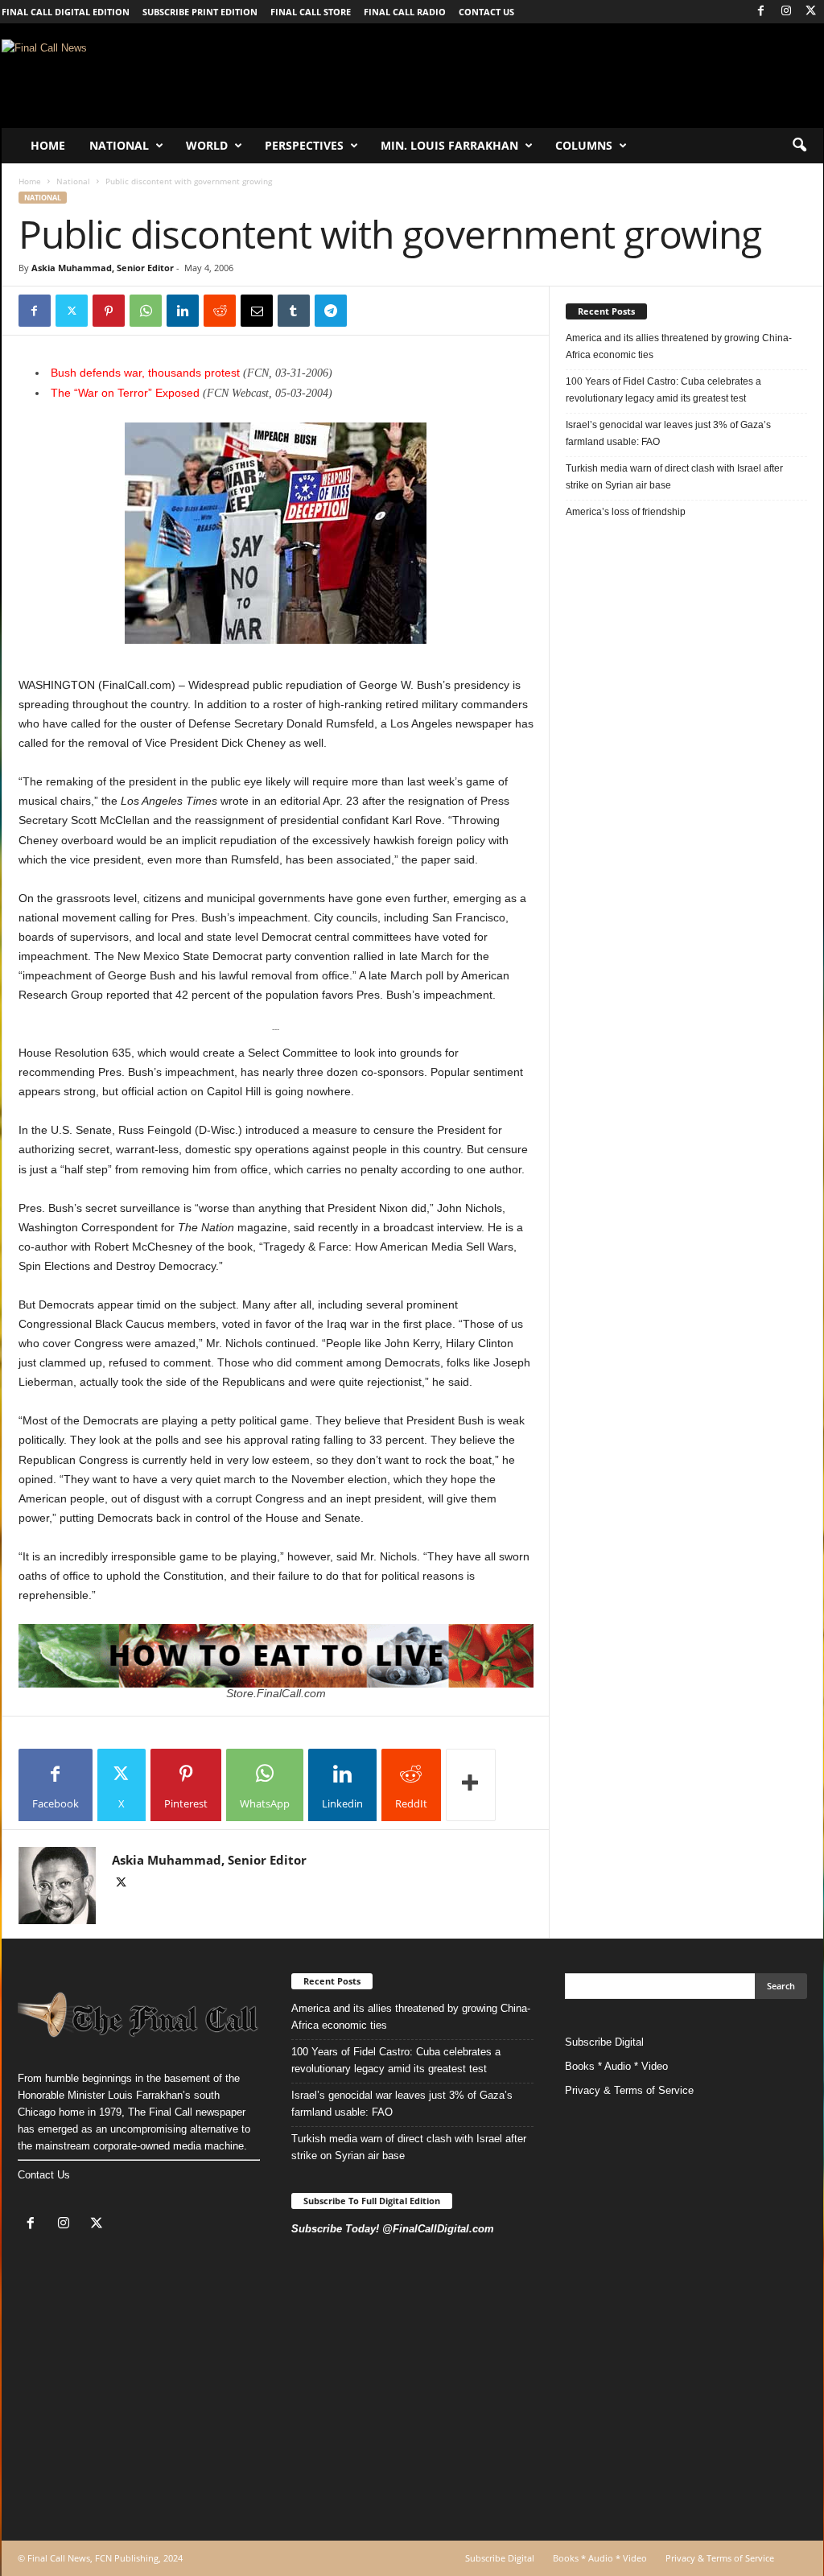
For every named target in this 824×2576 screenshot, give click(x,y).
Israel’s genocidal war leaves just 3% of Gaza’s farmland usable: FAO (668, 433)
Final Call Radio (405, 12)
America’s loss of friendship (626, 512)
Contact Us (44, 2175)
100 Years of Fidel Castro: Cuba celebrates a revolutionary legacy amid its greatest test (663, 390)
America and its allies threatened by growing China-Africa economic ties (679, 346)
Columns (584, 145)
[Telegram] (331, 311)
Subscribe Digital (604, 2042)
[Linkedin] (183, 311)
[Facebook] (761, 12)
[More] (471, 1785)
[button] (799, 146)
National (119, 145)
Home (48, 145)
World (207, 145)
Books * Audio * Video (616, 2066)
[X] (811, 12)
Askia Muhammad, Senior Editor (103, 268)
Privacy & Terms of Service (629, 2090)
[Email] (257, 311)
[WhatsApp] (146, 311)
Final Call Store (311, 12)
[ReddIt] (220, 311)
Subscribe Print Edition (200, 12)
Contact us (486, 12)
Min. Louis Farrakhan (449, 145)
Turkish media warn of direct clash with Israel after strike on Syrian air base (674, 477)
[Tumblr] (294, 311)
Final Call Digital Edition (66, 12)
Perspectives (304, 145)
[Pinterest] (109, 311)
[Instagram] (786, 12)
